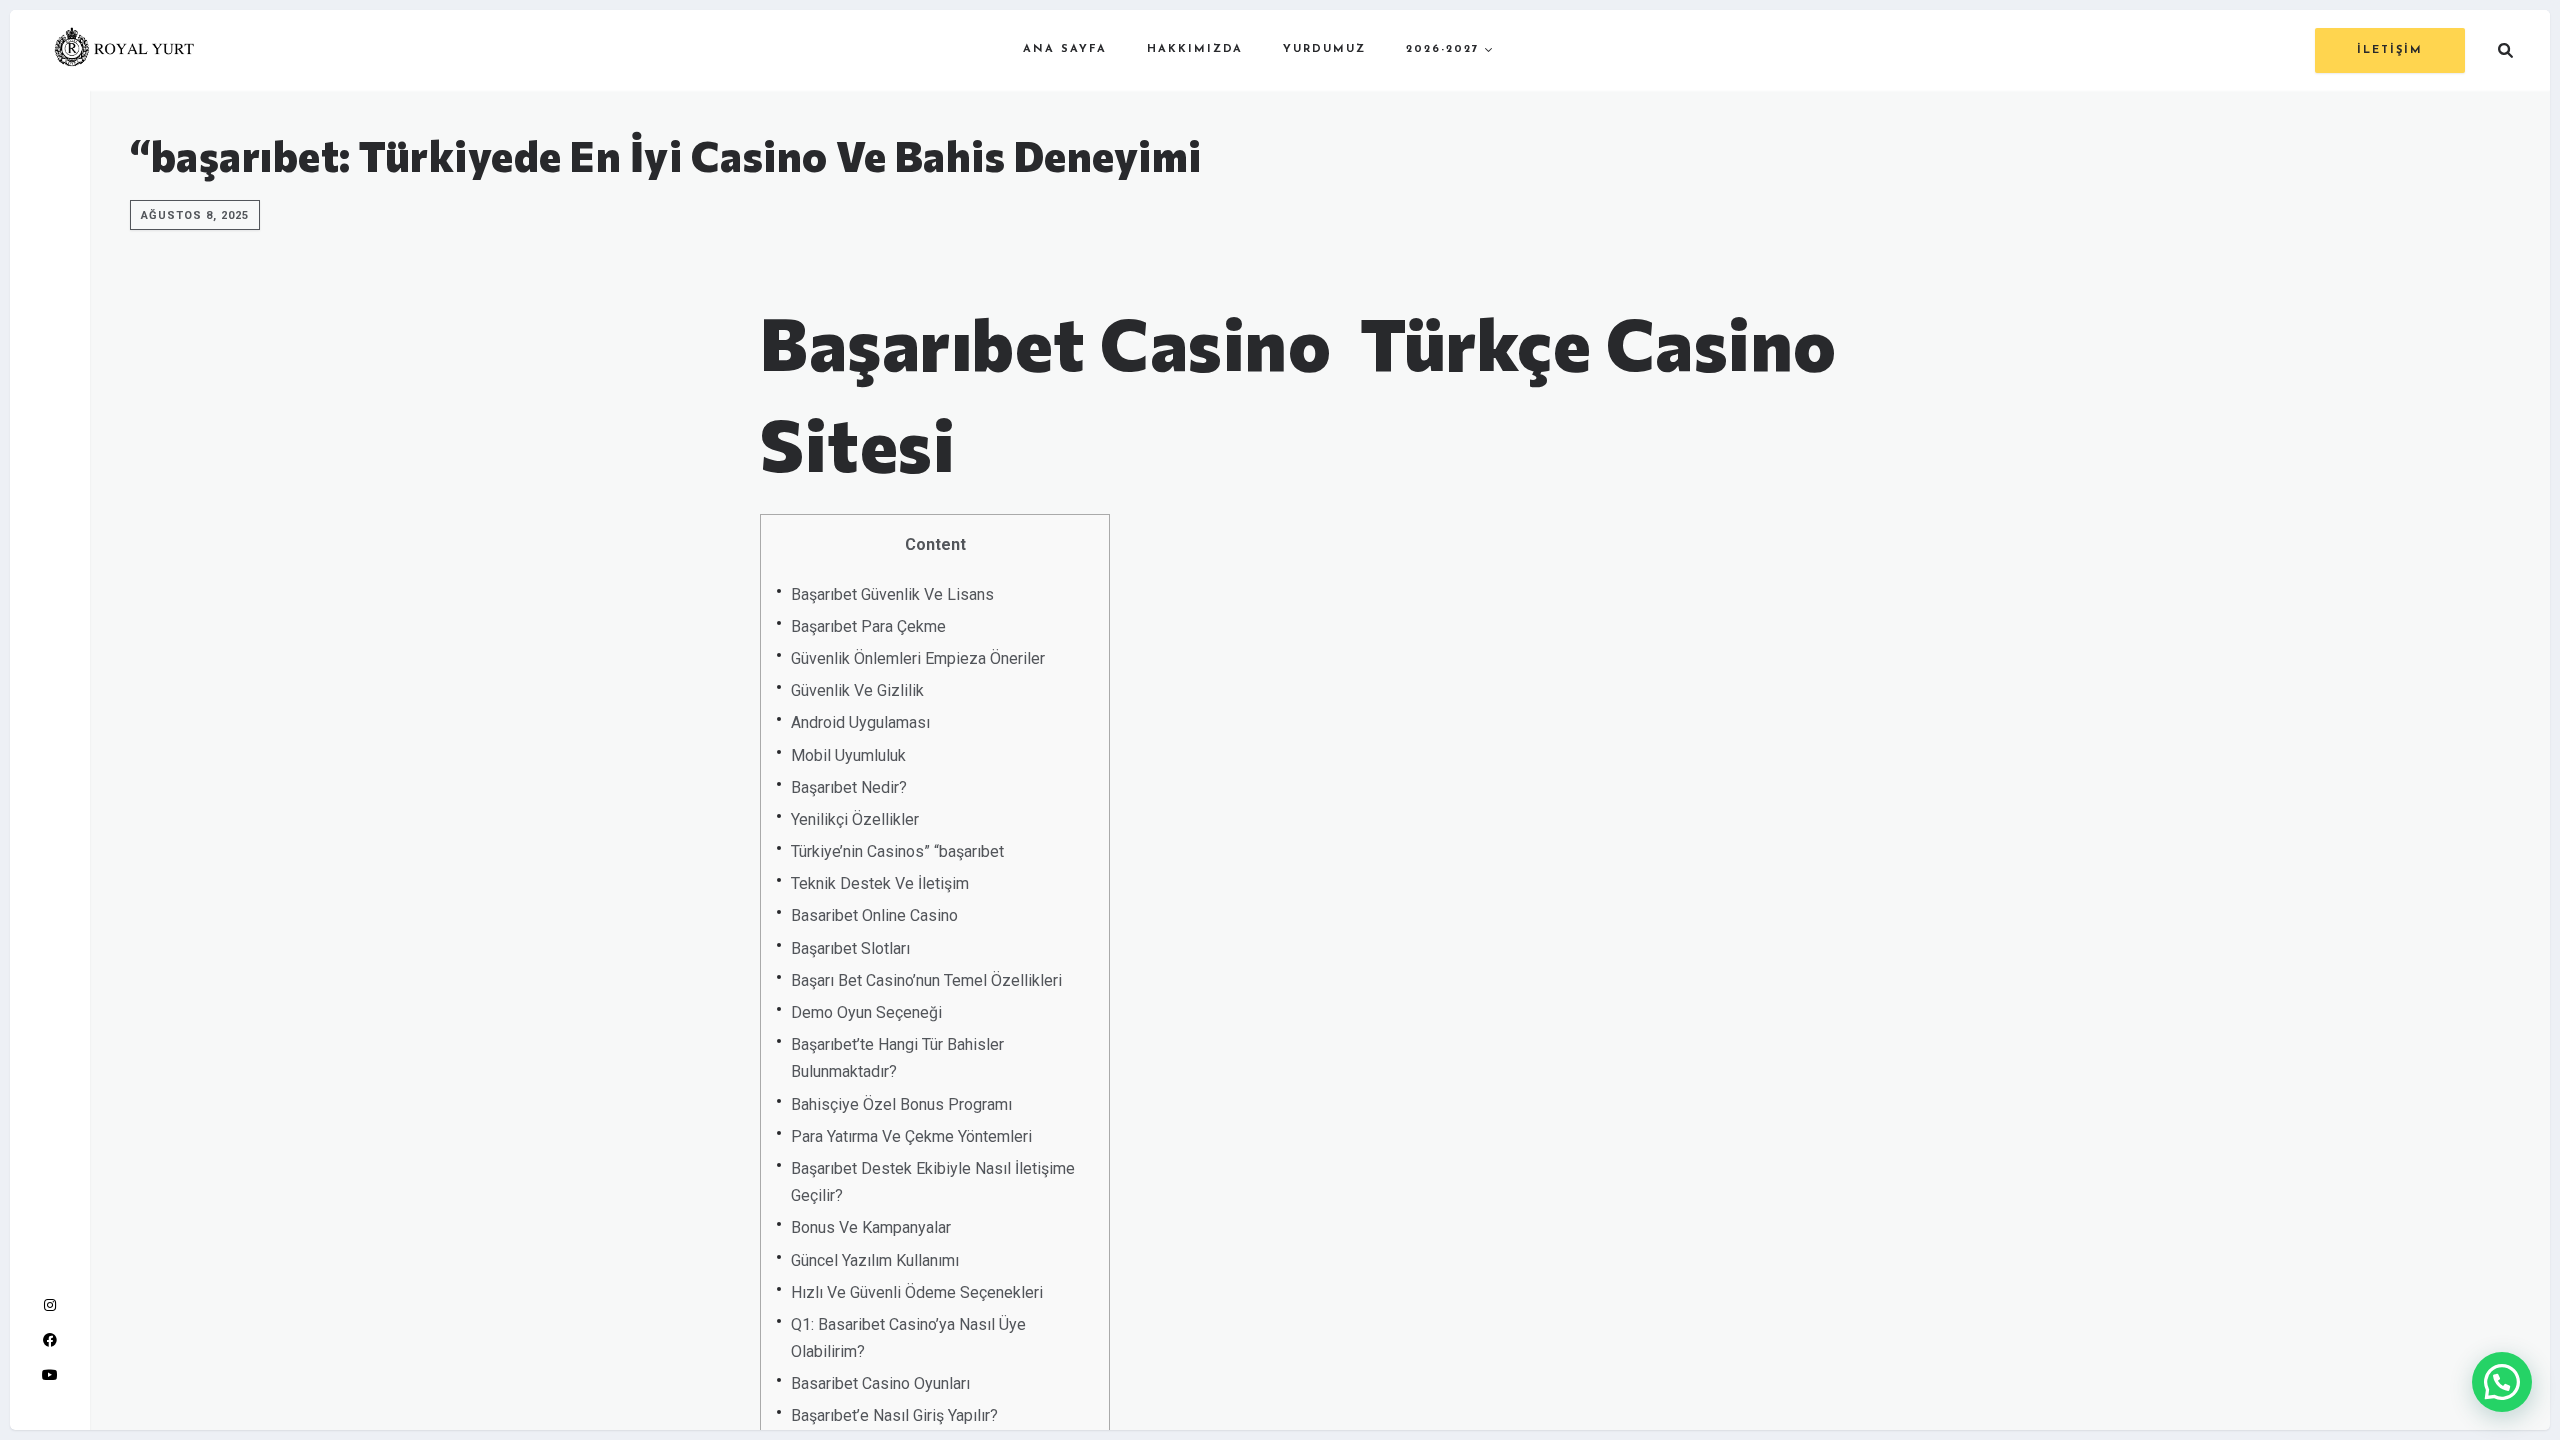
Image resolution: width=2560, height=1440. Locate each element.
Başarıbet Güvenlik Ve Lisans (892, 594)
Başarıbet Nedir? (849, 787)
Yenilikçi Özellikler (855, 819)
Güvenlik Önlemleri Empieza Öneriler (918, 658)
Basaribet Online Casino (874, 915)
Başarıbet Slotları (850, 948)
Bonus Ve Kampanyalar (871, 1227)
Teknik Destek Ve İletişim (880, 883)
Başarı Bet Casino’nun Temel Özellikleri (926, 980)
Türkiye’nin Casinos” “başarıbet (897, 851)
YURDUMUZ (1324, 49)
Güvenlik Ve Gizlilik (857, 690)
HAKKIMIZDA (1195, 49)
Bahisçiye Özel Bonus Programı (901, 1104)
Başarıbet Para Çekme (868, 626)
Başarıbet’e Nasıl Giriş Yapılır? (894, 1415)
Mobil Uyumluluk (848, 755)
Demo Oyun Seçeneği (866, 1012)
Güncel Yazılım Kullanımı (875, 1260)
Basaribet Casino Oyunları (880, 1383)
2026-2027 (1443, 49)
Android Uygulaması (860, 722)
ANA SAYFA (1065, 49)
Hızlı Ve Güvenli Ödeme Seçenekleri (917, 1292)
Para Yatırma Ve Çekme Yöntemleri (911, 1136)
